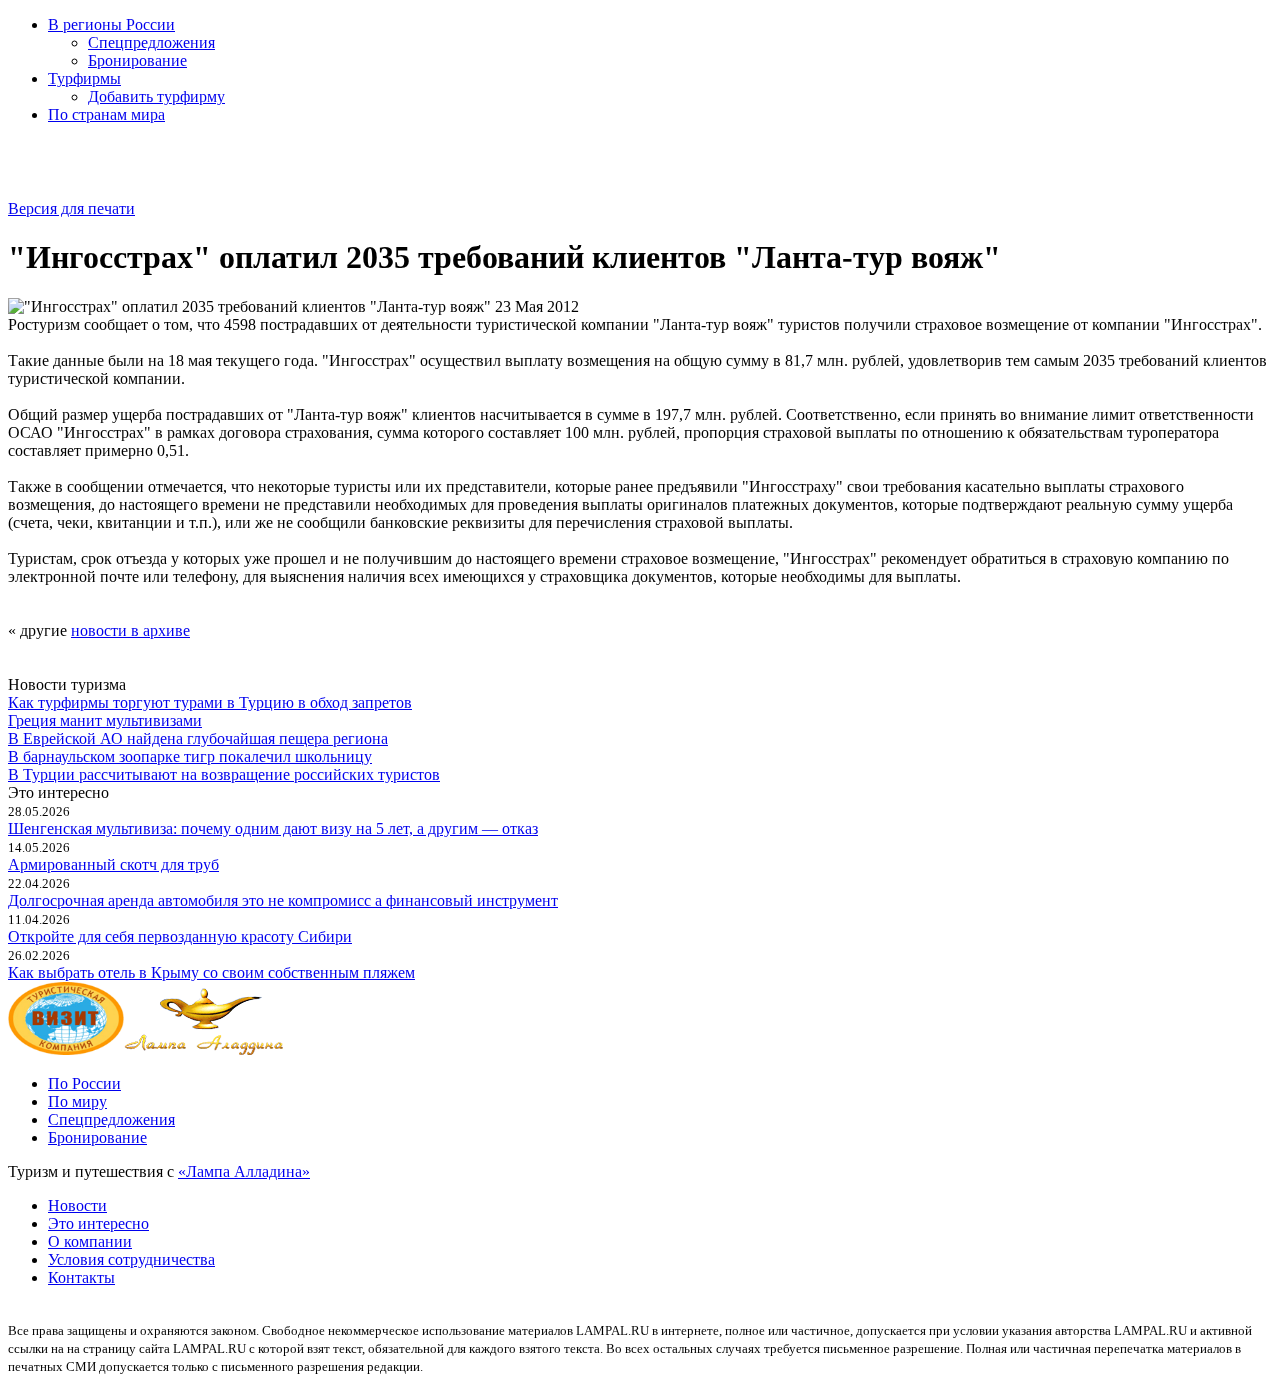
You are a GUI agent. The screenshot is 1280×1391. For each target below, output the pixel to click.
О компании (90, 1241)
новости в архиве (130, 630)
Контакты (81, 1277)
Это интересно (98, 1223)
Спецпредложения (151, 42)
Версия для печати (71, 208)
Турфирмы (84, 78)
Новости (77, 1205)
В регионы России (111, 24)
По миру (77, 1101)
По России (84, 1083)
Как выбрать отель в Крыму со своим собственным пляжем (211, 972)
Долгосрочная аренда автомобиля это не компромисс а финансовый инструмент (283, 900)
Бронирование (137, 60)
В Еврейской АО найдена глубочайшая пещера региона (198, 738)
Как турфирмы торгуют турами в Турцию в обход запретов (210, 702)
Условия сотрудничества (131, 1259)
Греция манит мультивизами (105, 720)
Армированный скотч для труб (113, 864)
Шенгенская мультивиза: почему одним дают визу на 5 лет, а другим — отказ (273, 828)
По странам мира (106, 114)
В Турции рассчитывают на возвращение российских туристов (224, 774)
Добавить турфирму (156, 96)
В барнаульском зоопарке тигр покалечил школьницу (190, 756)
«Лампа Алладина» (244, 1171)
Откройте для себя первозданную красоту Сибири (180, 936)
